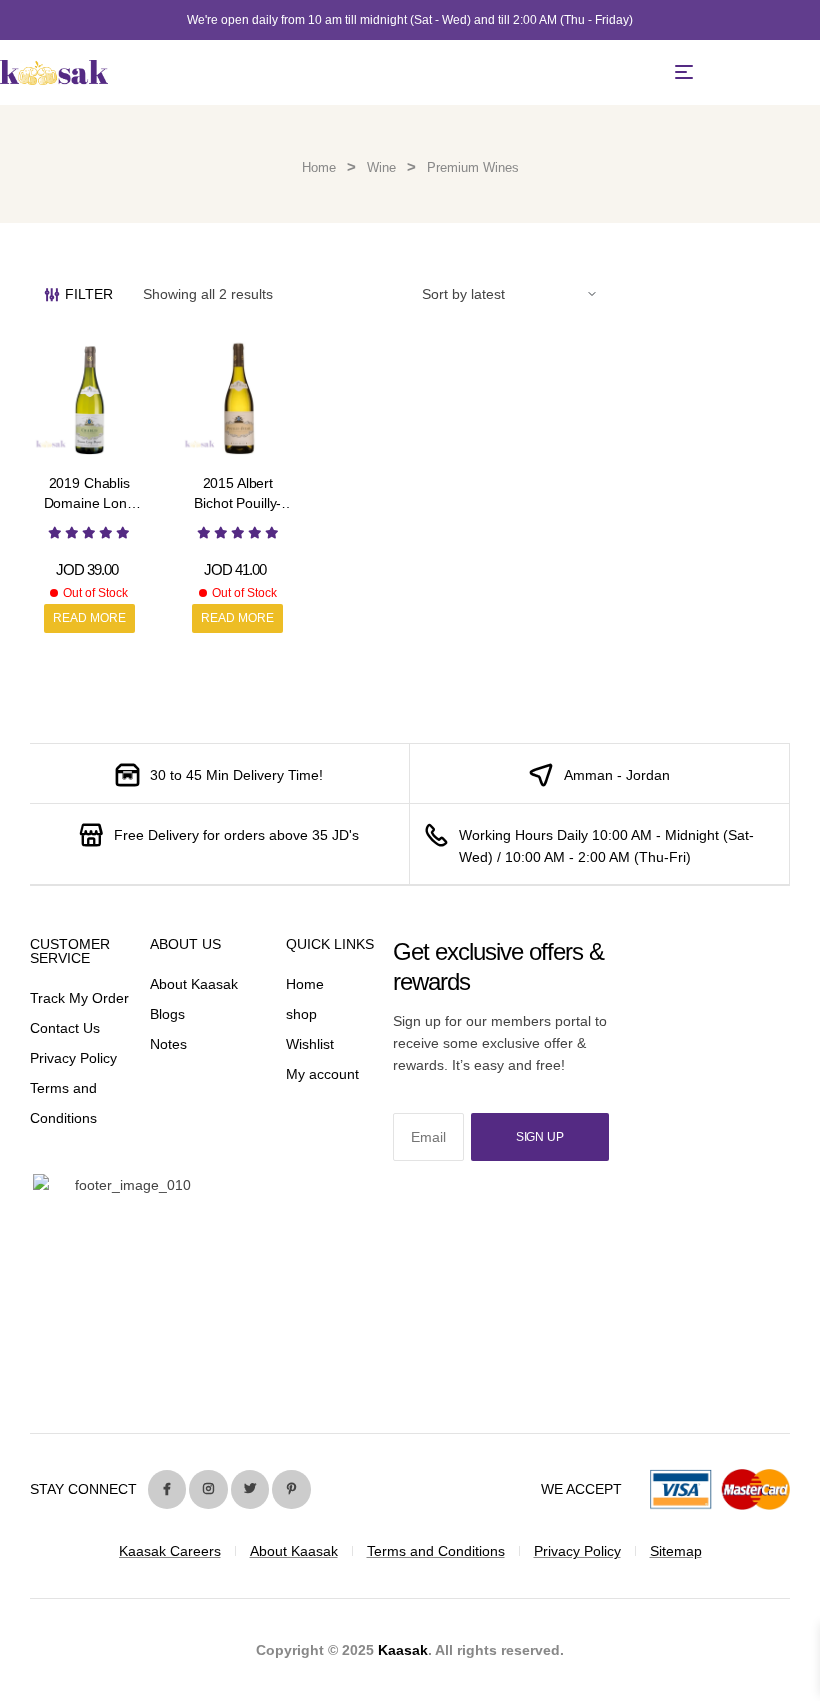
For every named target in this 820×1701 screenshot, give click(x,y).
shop (301, 1014)
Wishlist (310, 1044)
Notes (168, 1044)
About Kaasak (194, 984)
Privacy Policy (73, 1058)
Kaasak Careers (170, 1551)
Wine (381, 167)
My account (322, 1074)
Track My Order (79, 998)
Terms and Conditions (436, 1551)
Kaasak (403, 1650)
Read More (89, 618)
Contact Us (65, 1028)
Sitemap (676, 1551)
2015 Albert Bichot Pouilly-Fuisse (237, 502)
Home (319, 167)
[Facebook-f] (167, 1489)
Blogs (167, 1014)
